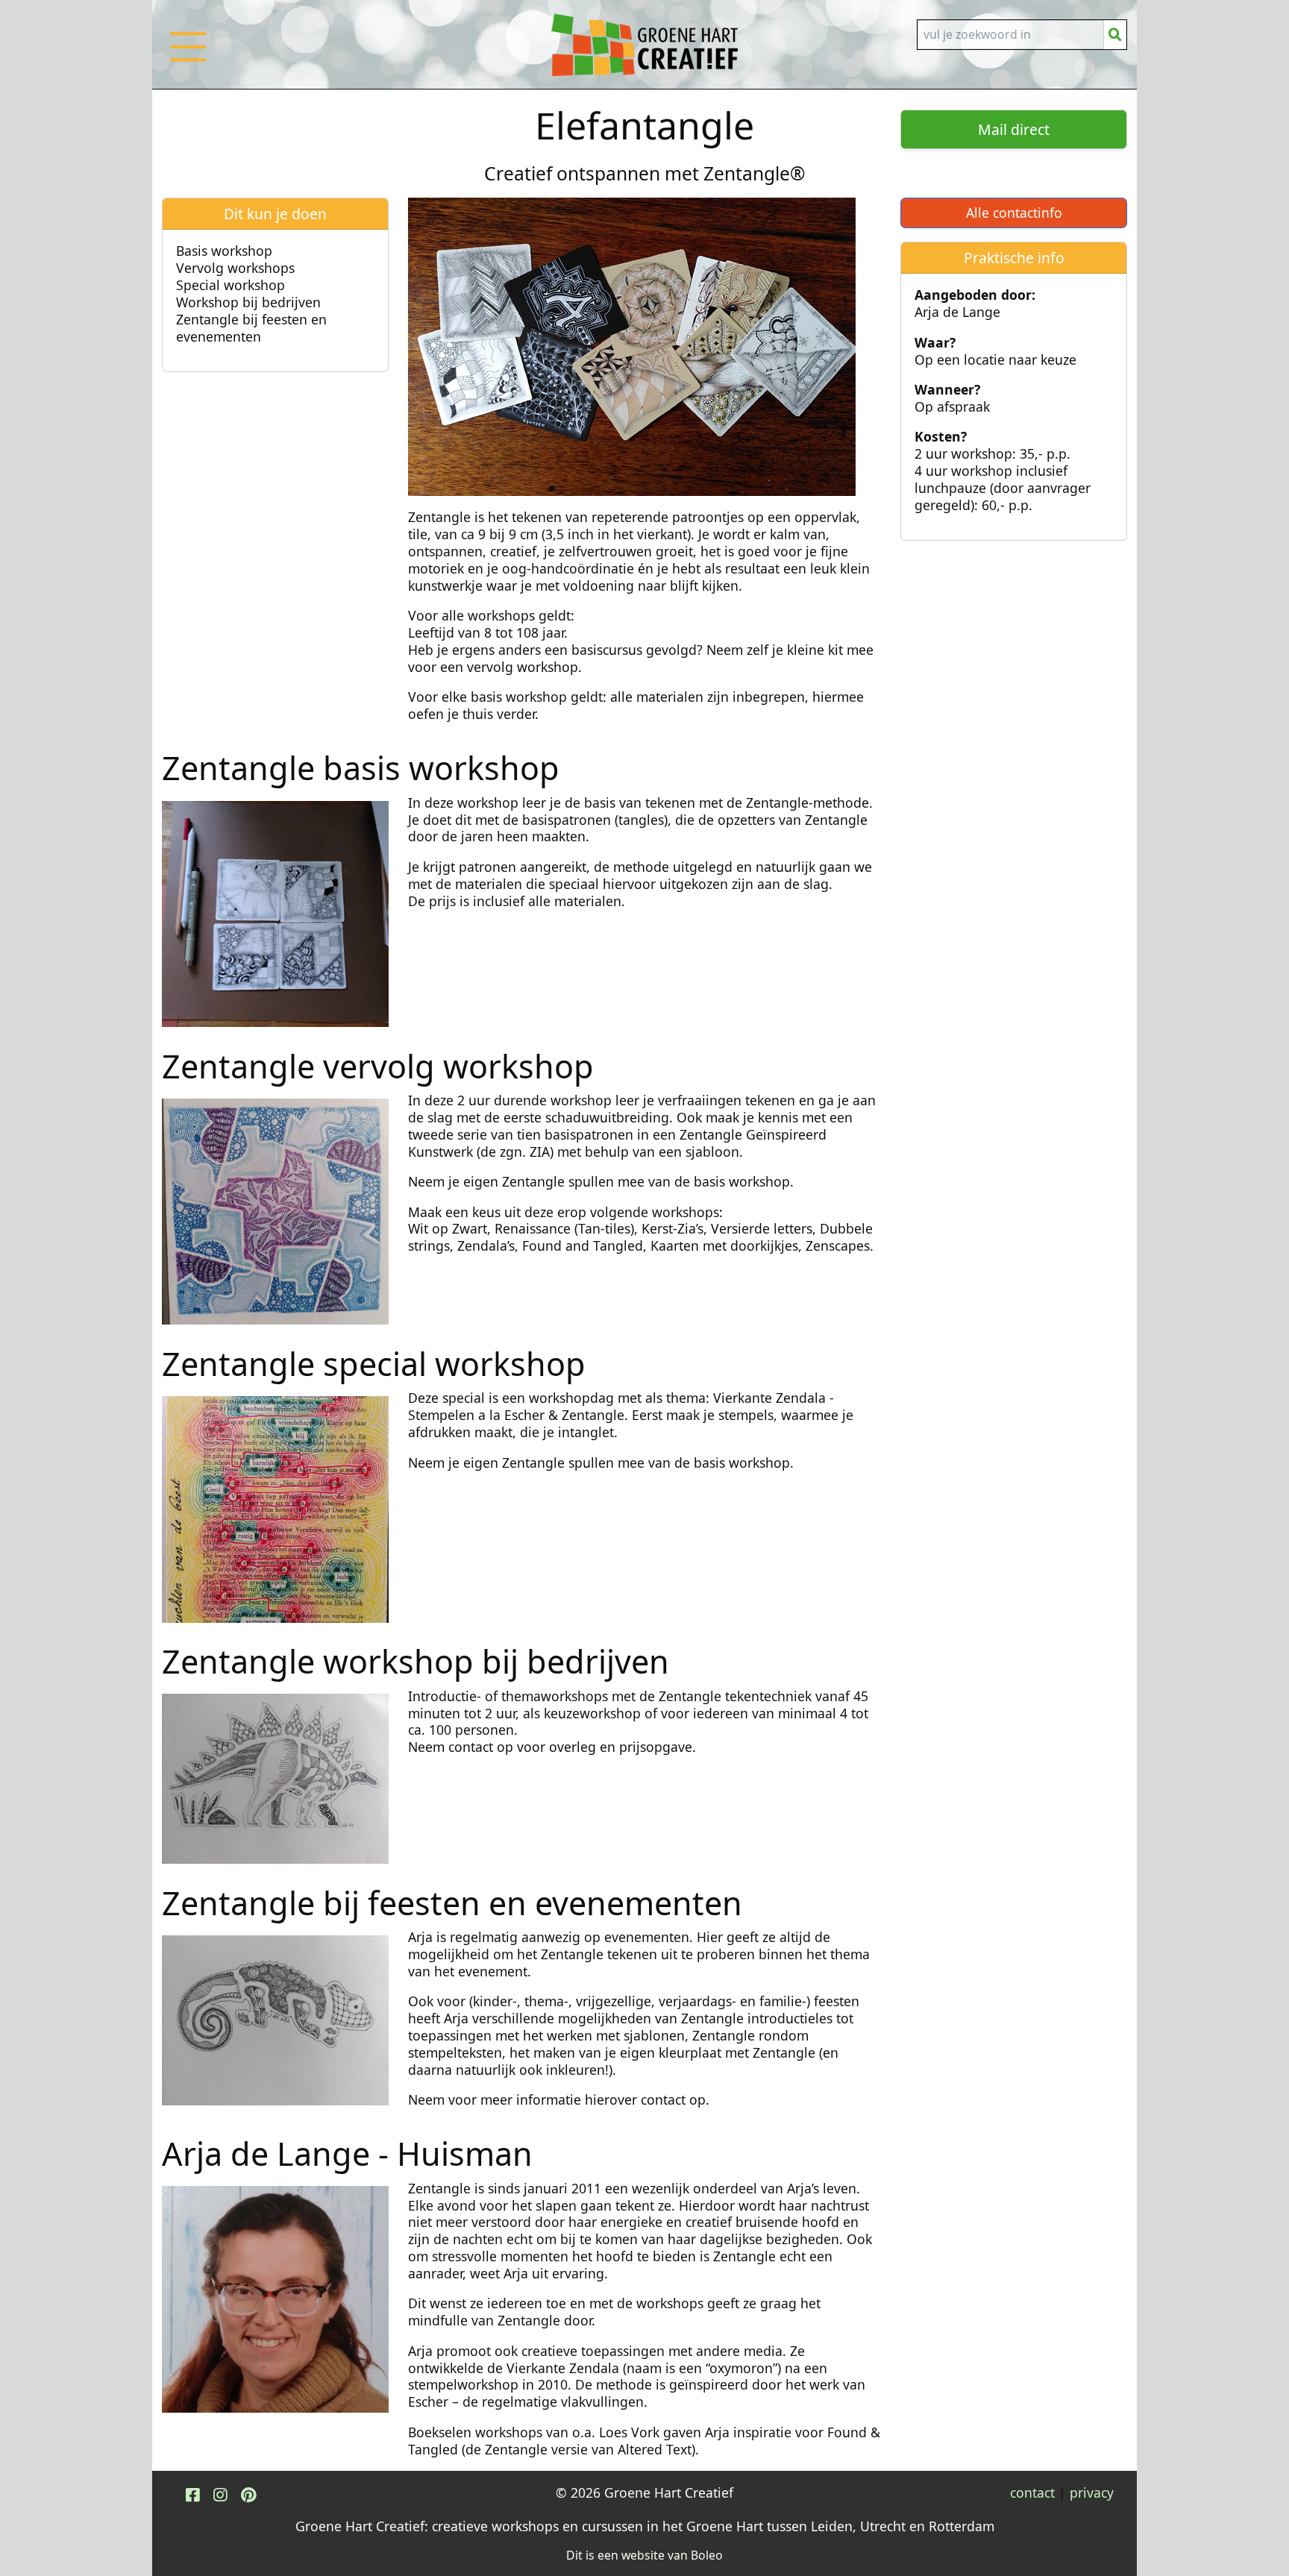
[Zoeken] (1115, 35)
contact (1032, 2492)
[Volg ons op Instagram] (220, 2494)
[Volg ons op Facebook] (192, 2494)
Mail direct (1014, 129)
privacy (1092, 2492)
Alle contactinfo (1014, 213)
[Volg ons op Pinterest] (248, 2494)
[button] (188, 62)
